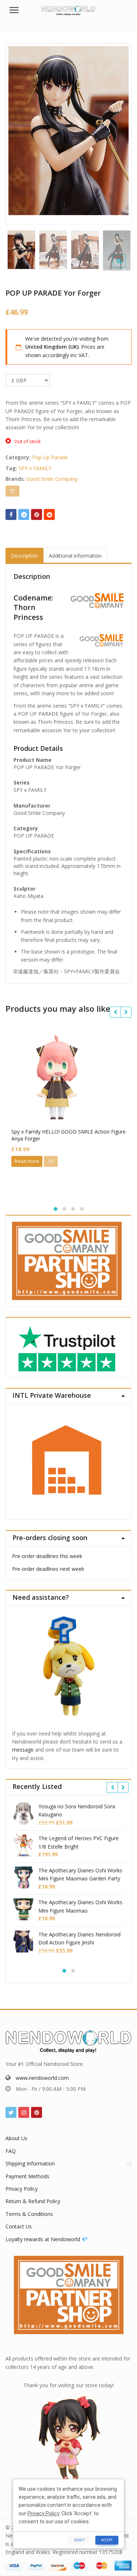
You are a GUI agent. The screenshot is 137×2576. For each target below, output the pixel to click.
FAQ (11, 2151)
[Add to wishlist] (12, 491)
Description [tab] (24, 556)
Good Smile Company (52, 479)
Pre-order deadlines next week (48, 1569)
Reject (79, 2540)
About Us (16, 2138)
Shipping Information (30, 2163)
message (23, 1750)
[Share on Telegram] (24, 514)
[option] (68, 131)
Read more (27, 1161)
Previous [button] (19, 132)
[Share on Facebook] (11, 514)
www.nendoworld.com (42, 2078)
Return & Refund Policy (33, 2201)
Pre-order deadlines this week (47, 1556)
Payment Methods (27, 2176)
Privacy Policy (22, 2189)
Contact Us (19, 2226)
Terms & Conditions (29, 2214)
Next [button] (118, 132)
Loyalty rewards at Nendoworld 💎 (47, 2239)
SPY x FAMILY (35, 468)
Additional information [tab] (75, 556)
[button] (125, 267)
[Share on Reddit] (49, 514)
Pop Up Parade (50, 457)
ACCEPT (107, 2540)
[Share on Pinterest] (37, 514)
